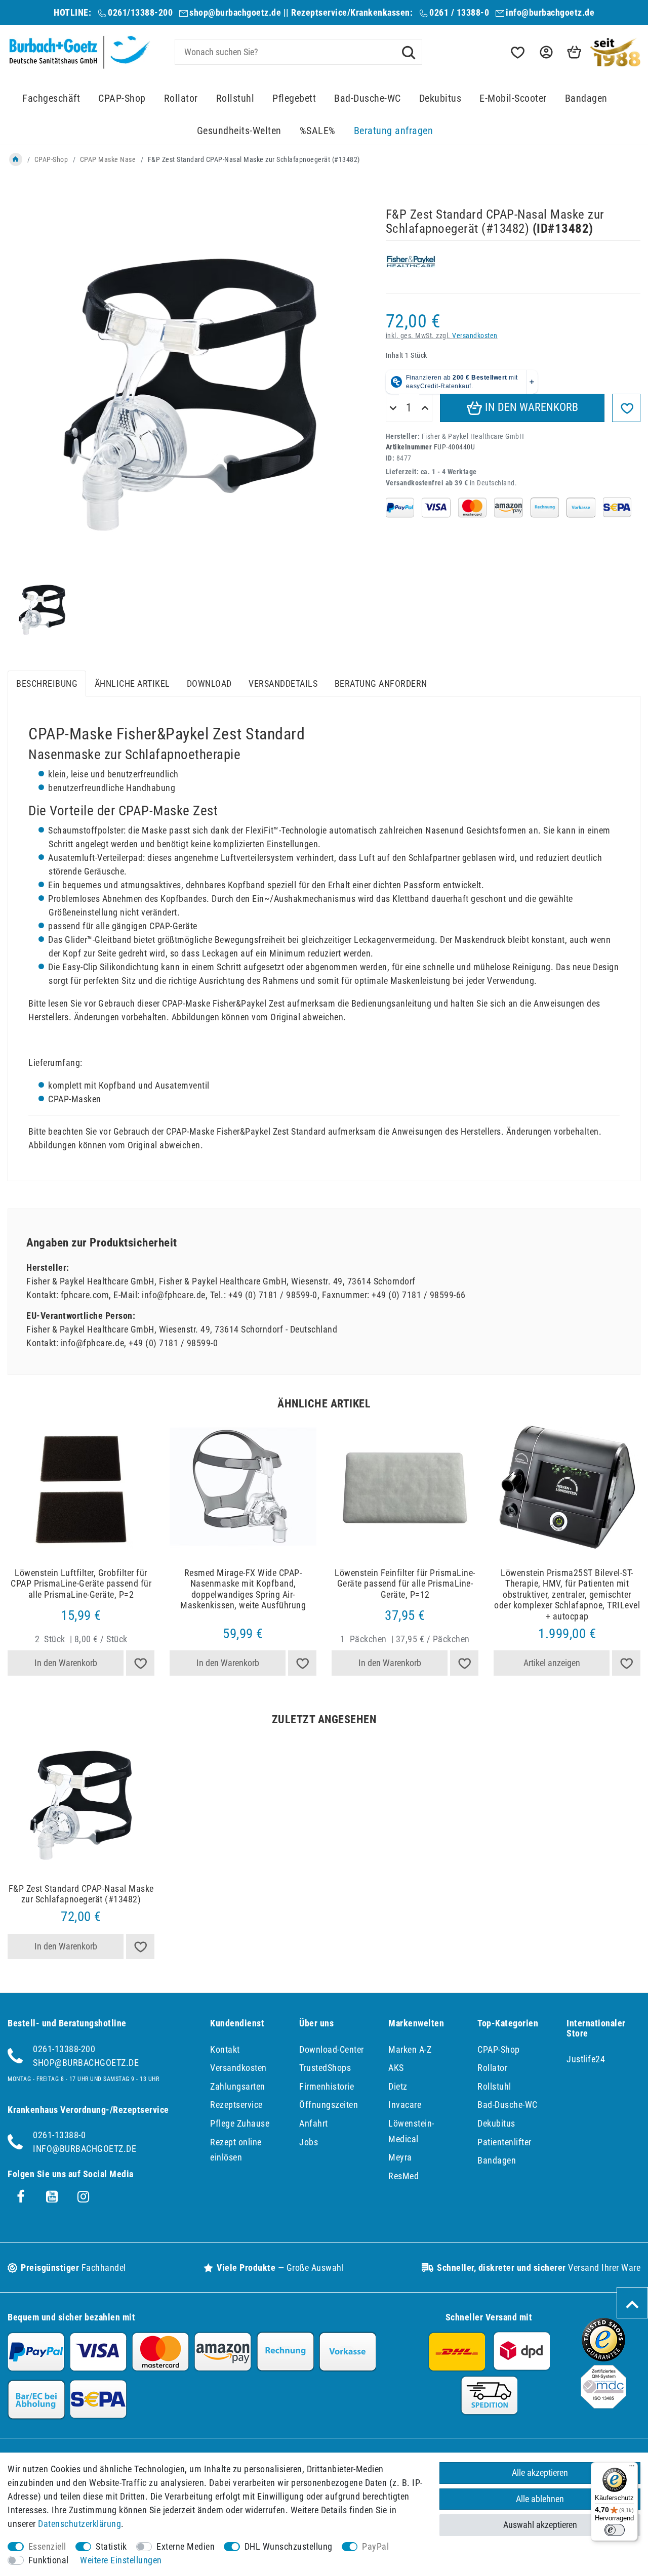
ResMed (403, 2176)
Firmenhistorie (327, 2086)
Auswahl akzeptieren (540, 2525)
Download (209, 683)
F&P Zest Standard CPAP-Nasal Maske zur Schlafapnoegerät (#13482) (81, 1894)
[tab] (47, 683)
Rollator (181, 98)
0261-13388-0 (59, 2135)
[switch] (615, 2530)
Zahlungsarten (238, 2086)
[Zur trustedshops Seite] (603, 2358)
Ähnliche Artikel (132, 683)
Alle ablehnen (540, 2499)
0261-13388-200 (64, 2049)
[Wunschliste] (517, 52)
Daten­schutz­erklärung (79, 2524)
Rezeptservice (236, 2105)
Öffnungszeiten (329, 2105)
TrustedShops (325, 2068)
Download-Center (332, 2049)
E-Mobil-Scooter (513, 98)
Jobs (309, 2142)
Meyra (400, 2157)
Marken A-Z (410, 2049)
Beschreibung (47, 683)
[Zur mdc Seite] (603, 2405)
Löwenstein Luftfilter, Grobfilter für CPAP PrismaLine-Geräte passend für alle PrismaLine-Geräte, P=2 (81, 1584)
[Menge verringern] (393, 408)
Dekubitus (440, 98)
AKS (396, 2068)
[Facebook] (21, 2197)
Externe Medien (186, 2546)
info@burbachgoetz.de (550, 12)
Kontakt (225, 2049)
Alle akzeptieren (540, 2473)
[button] (545, 52)
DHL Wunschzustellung (289, 2546)
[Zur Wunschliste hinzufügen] (626, 408)
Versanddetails (283, 683)
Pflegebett (294, 98)
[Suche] (409, 52)
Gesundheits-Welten (239, 131)
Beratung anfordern (381, 683)
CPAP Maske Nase (108, 159)
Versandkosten (475, 336)
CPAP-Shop (122, 98)
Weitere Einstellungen (121, 2560)
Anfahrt (314, 2123)
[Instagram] (84, 2197)
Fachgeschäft (51, 98)
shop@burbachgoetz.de (235, 12)
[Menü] (632, 2468)
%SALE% (318, 131)
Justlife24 (586, 2059)
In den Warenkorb (530, 407)
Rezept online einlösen (236, 2150)
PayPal (375, 2546)
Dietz (398, 2086)
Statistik (111, 2546)
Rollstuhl (235, 98)
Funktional (49, 2560)
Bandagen (586, 98)
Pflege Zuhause (240, 2123)
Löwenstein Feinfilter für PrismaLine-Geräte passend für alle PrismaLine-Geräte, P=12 (405, 1584)
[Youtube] (52, 2197)
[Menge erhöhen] (425, 408)
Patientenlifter (504, 2142)
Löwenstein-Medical (411, 2131)
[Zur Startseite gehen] (16, 159)
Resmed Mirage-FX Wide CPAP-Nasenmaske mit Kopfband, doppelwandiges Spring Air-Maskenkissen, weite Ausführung (243, 1589)
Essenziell (47, 2546)
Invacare (405, 2105)
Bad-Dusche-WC (368, 98)
